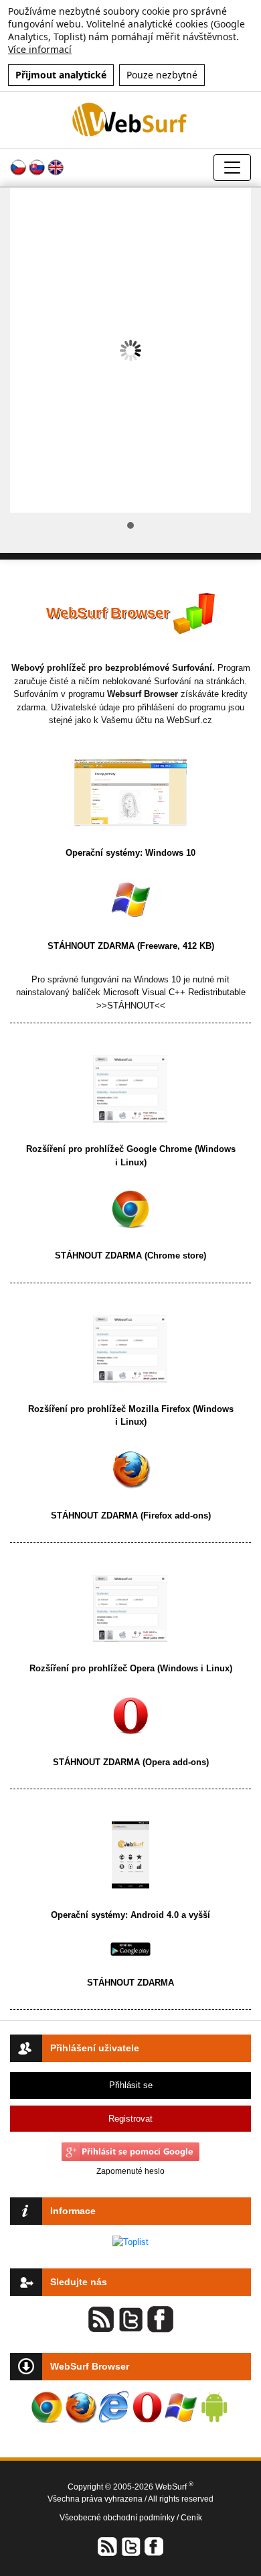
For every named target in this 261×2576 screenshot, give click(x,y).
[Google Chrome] (130, 1209)
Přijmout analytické (61, 75)
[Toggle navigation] (232, 168)
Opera (142, 1668)
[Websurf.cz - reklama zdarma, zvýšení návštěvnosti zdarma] (130, 120)
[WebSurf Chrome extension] (47, 2407)
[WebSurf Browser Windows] (181, 2407)
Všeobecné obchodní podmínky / (120, 2518)
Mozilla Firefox (159, 1409)
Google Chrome (159, 1149)
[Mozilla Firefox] (130, 1468)
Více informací (40, 49)
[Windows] (130, 899)
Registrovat (130, 2119)
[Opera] (130, 1715)
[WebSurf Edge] (114, 2407)
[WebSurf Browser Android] (214, 2407)
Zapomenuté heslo (130, 2171)
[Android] (130, 1948)
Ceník (191, 2518)
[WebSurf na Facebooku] (153, 2546)
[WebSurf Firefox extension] (80, 2407)
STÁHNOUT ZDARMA (92, 946)
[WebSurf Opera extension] (147, 2407)
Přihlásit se (131, 2085)
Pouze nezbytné (162, 75)
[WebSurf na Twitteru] (130, 2546)
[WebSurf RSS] (108, 2546)
